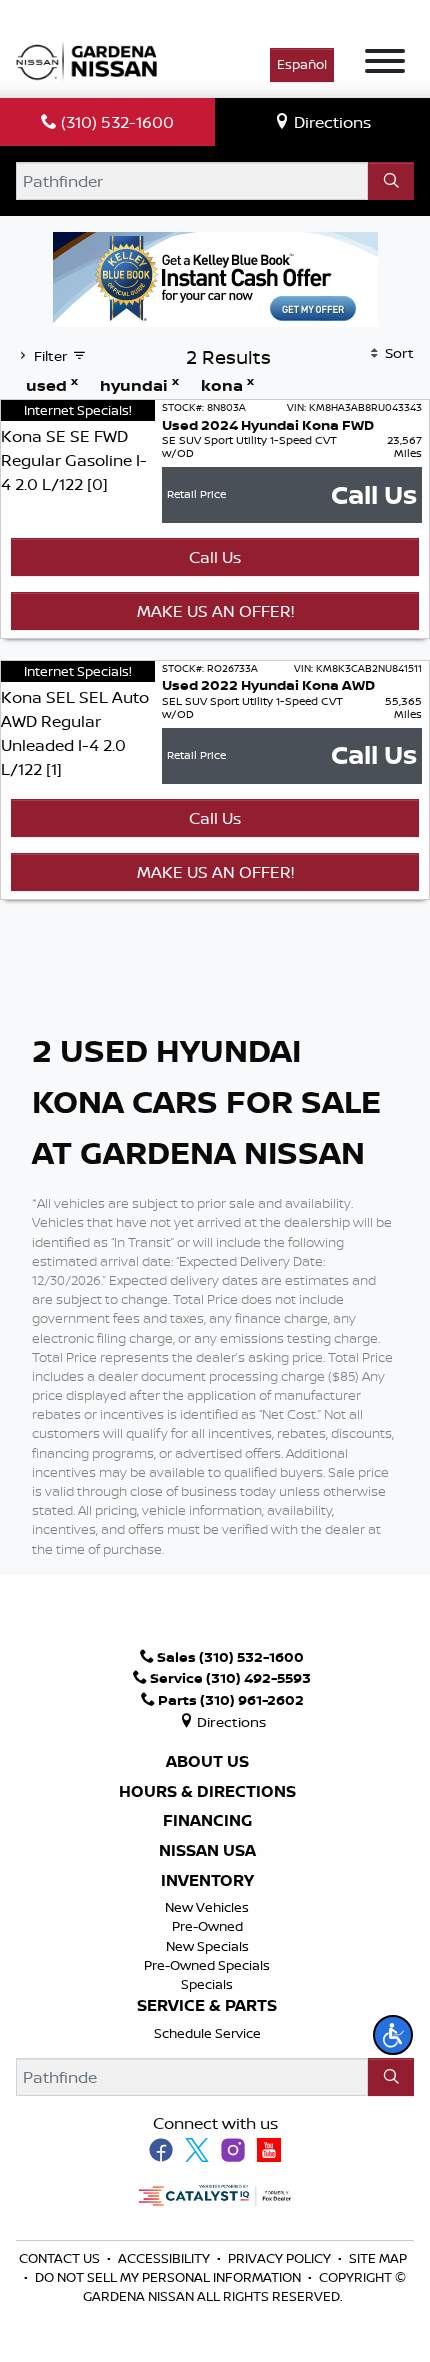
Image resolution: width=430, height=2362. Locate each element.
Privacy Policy (281, 2258)
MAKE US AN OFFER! (215, 611)
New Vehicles (207, 1907)
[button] (393, 2035)
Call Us (215, 557)
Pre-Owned (207, 1926)
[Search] (391, 181)
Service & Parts (207, 2006)
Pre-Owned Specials (207, 1965)
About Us (207, 1762)
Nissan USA (207, 1851)
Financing (207, 1821)
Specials (207, 1984)
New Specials (207, 1946)
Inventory (207, 1881)
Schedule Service (207, 2033)
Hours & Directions (207, 1792)
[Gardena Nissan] (91, 59)
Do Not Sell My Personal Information (168, 2277)
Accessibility (165, 2258)
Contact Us (61, 2258)
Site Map (378, 2258)
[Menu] (385, 64)
